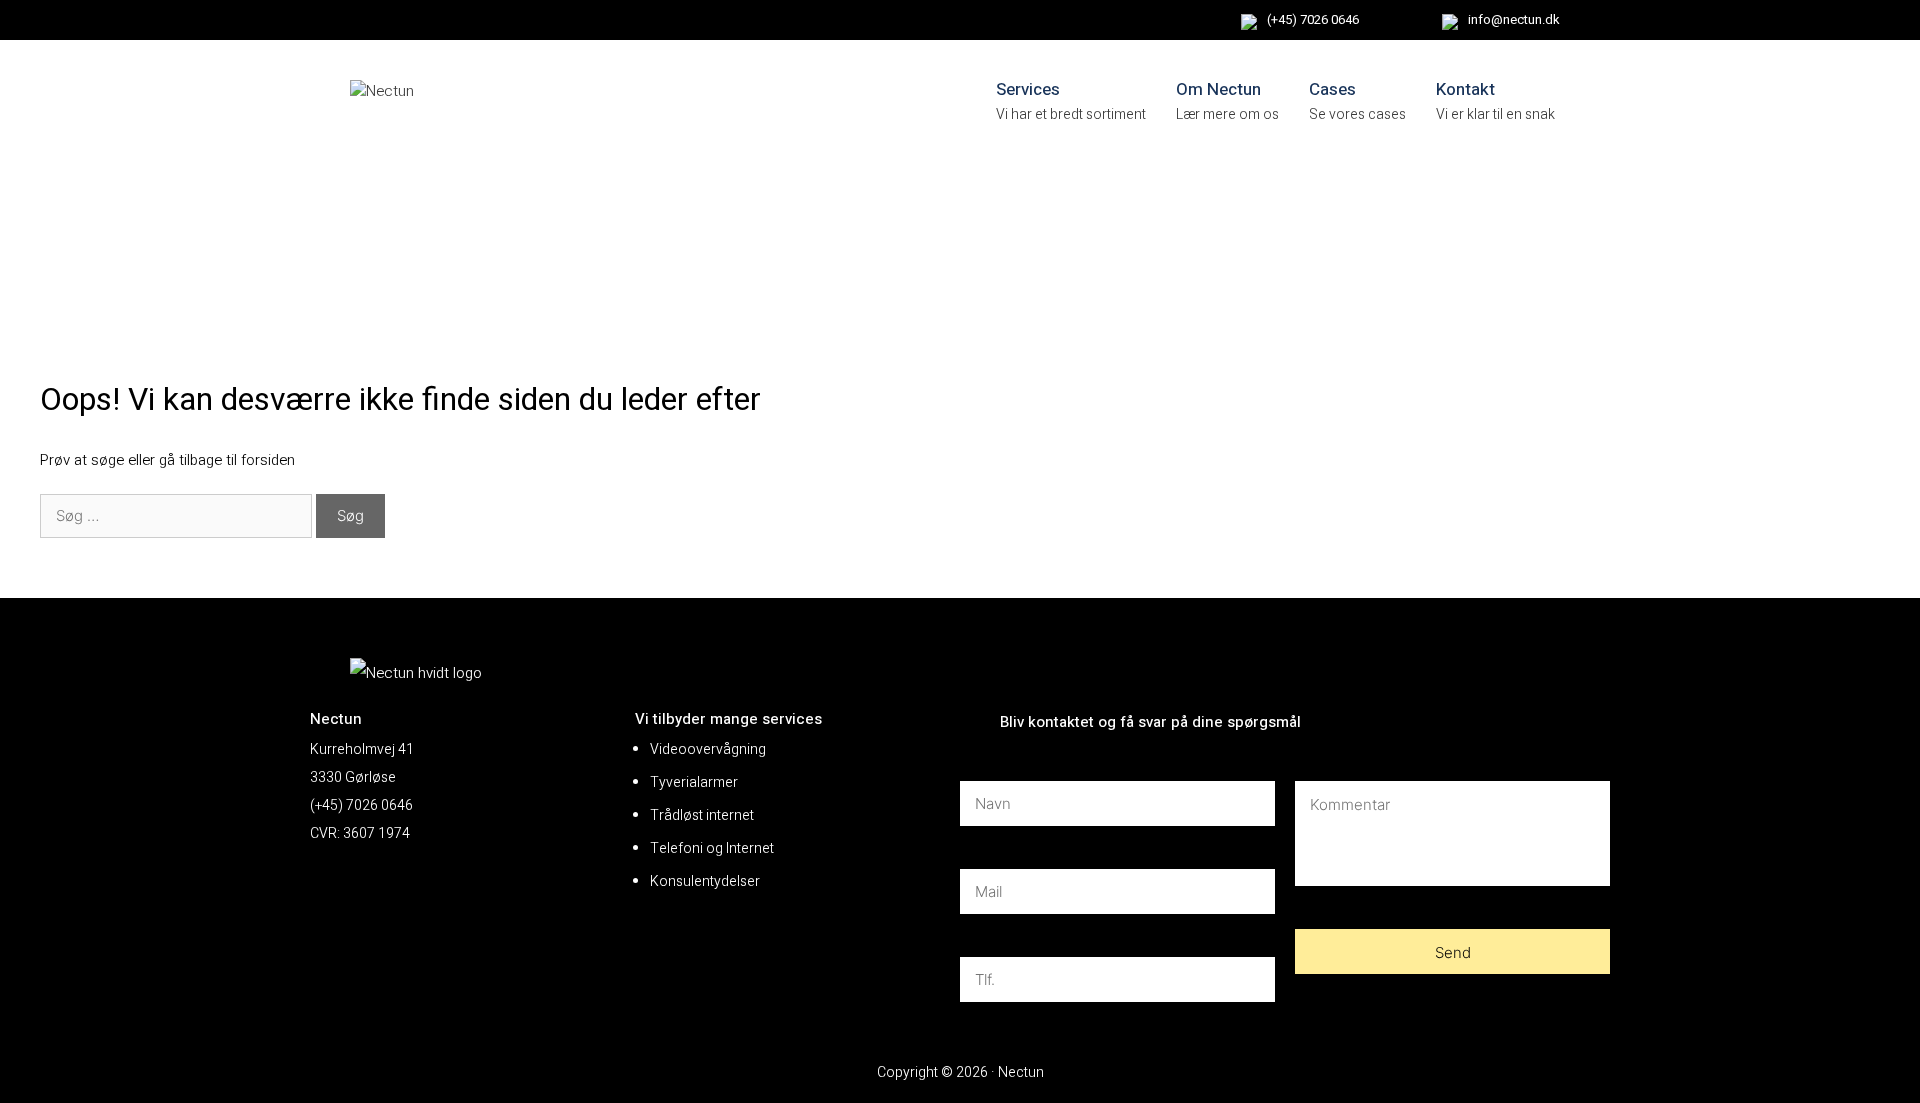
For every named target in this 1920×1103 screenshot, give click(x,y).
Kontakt (1465, 89)
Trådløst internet (702, 815)
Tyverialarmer (694, 782)
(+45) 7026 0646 (1313, 19)
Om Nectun (1218, 89)
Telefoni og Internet (712, 848)
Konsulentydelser (705, 881)
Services (1028, 89)
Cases (1332, 89)
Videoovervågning (708, 749)
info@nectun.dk (1514, 19)
